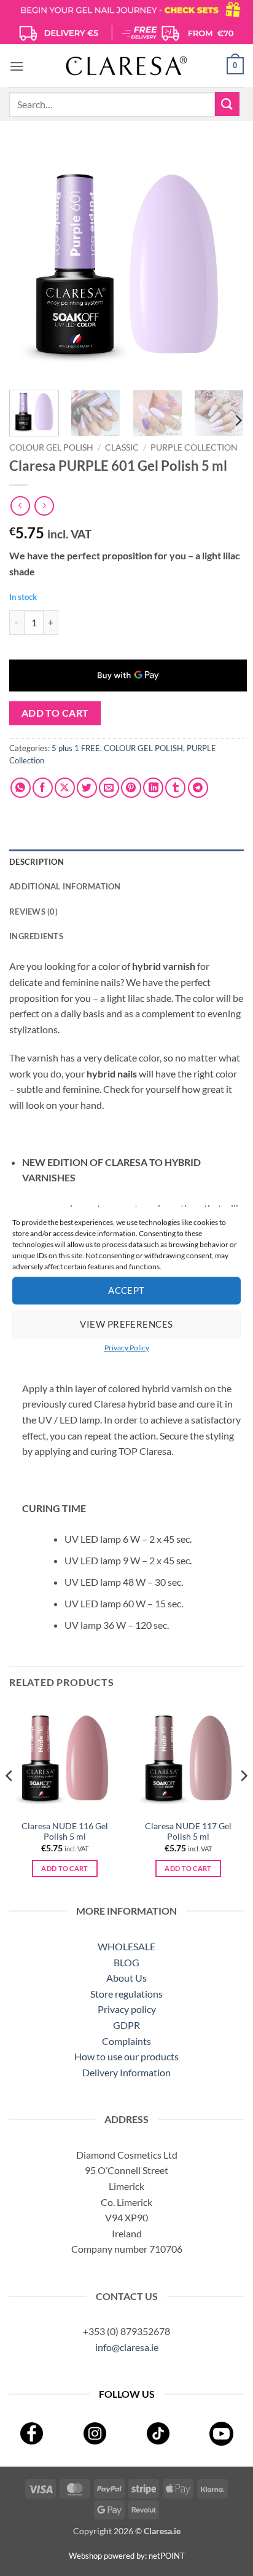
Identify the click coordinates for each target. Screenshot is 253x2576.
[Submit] (227, 104)
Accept (126, 1290)
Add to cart (55, 713)
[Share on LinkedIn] (153, 788)
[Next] (224, 263)
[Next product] (20, 506)
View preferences (126, 1324)
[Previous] (29, 263)
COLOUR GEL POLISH (51, 447)
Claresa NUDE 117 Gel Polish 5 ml (188, 1832)
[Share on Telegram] (198, 788)
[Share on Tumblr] (175, 788)
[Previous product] (44, 506)
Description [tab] (37, 862)
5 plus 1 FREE (76, 748)
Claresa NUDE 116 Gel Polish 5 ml (65, 1832)
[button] (17, 66)
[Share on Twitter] (87, 788)
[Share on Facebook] (43, 788)
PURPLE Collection (194, 447)
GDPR (126, 2025)
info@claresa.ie (127, 2347)
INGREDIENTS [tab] (36, 936)
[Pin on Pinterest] (131, 788)
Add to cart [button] (65, 1868)
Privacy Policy (127, 1348)
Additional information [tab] (65, 886)
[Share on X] (65, 788)
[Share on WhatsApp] (21, 788)
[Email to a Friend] (109, 788)
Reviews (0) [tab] (33, 912)
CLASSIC (122, 447)
